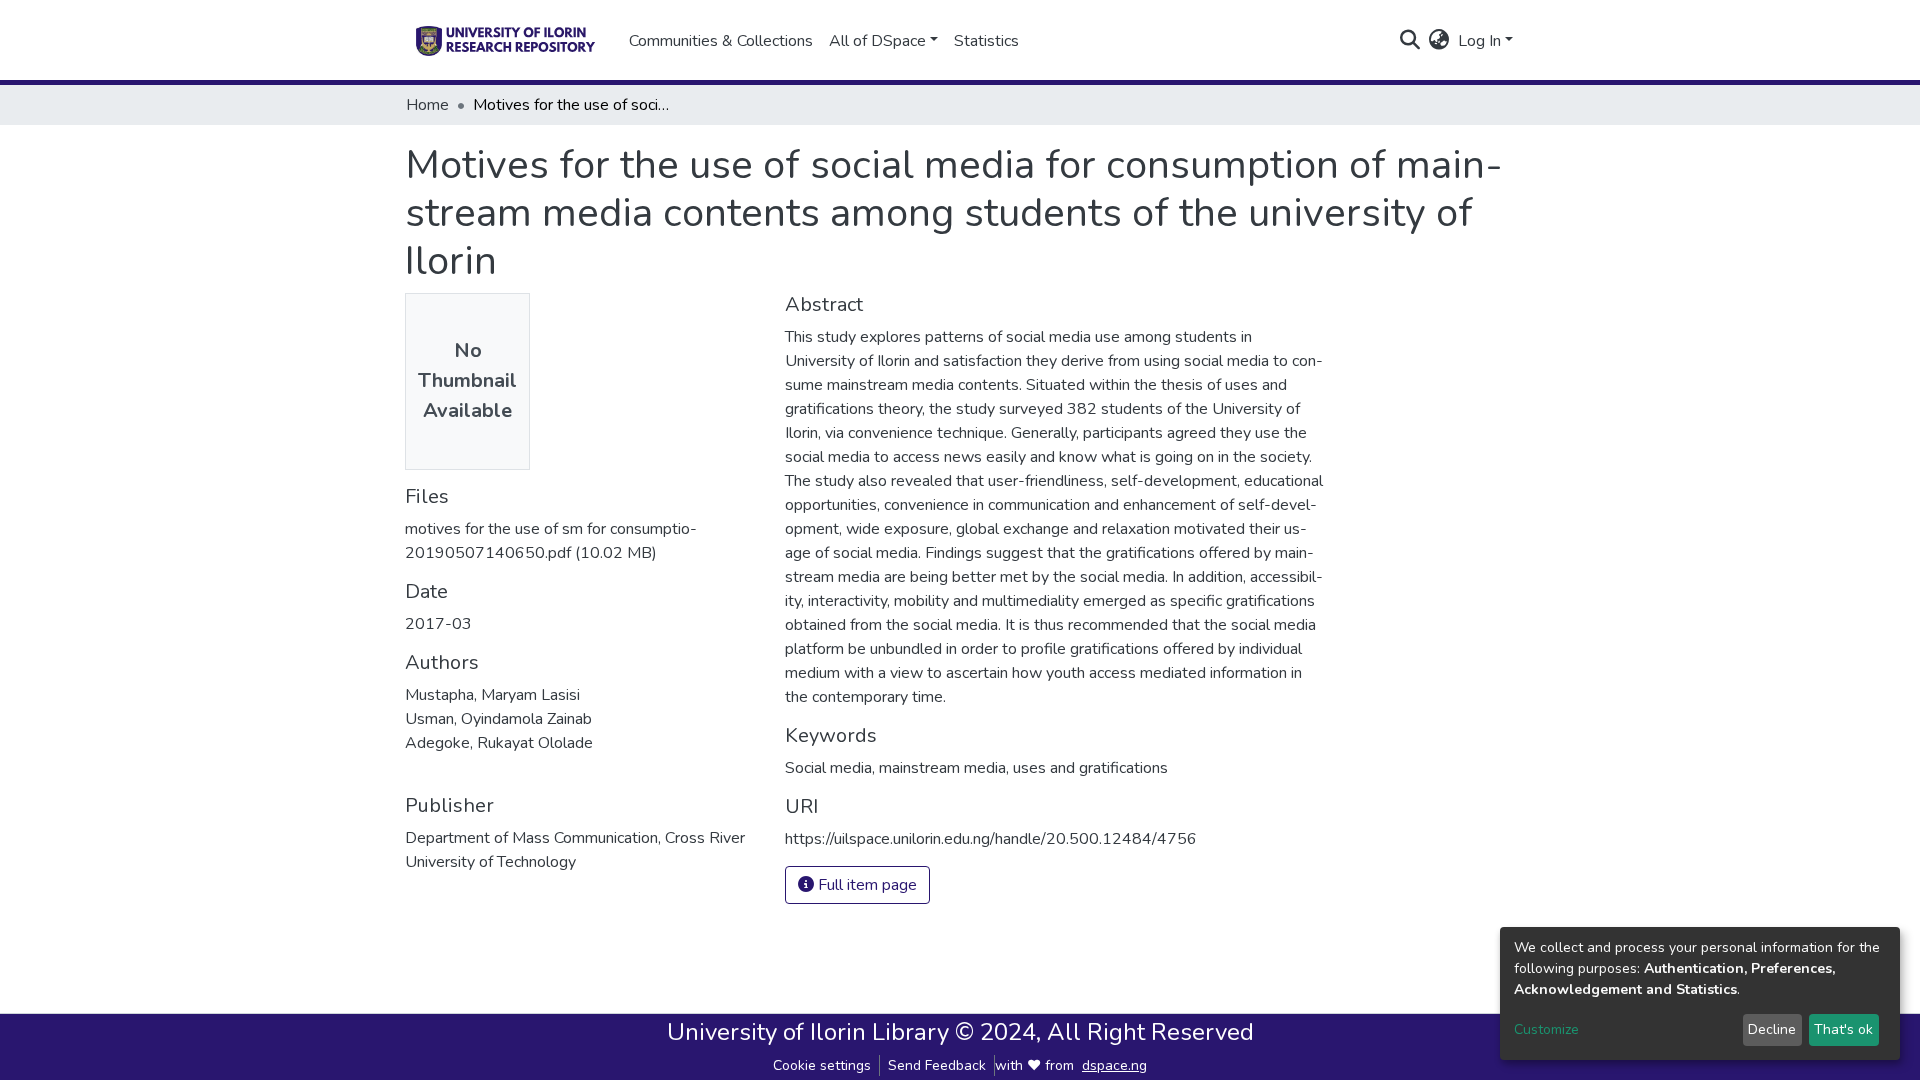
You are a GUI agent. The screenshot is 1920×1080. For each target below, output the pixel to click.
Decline (1772, 1029)
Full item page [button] (865, 885)
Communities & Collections (721, 41)
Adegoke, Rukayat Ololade (499, 743)
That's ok (1843, 1029)
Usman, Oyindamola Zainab (498, 719)
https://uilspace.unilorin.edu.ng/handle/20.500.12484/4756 (991, 839)
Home (427, 105)
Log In (1479, 41)
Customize (1546, 1029)
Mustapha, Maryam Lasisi (492, 695)
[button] (1439, 41)
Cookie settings (822, 1065)
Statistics (986, 41)
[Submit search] (1410, 41)
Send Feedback (937, 1065)
